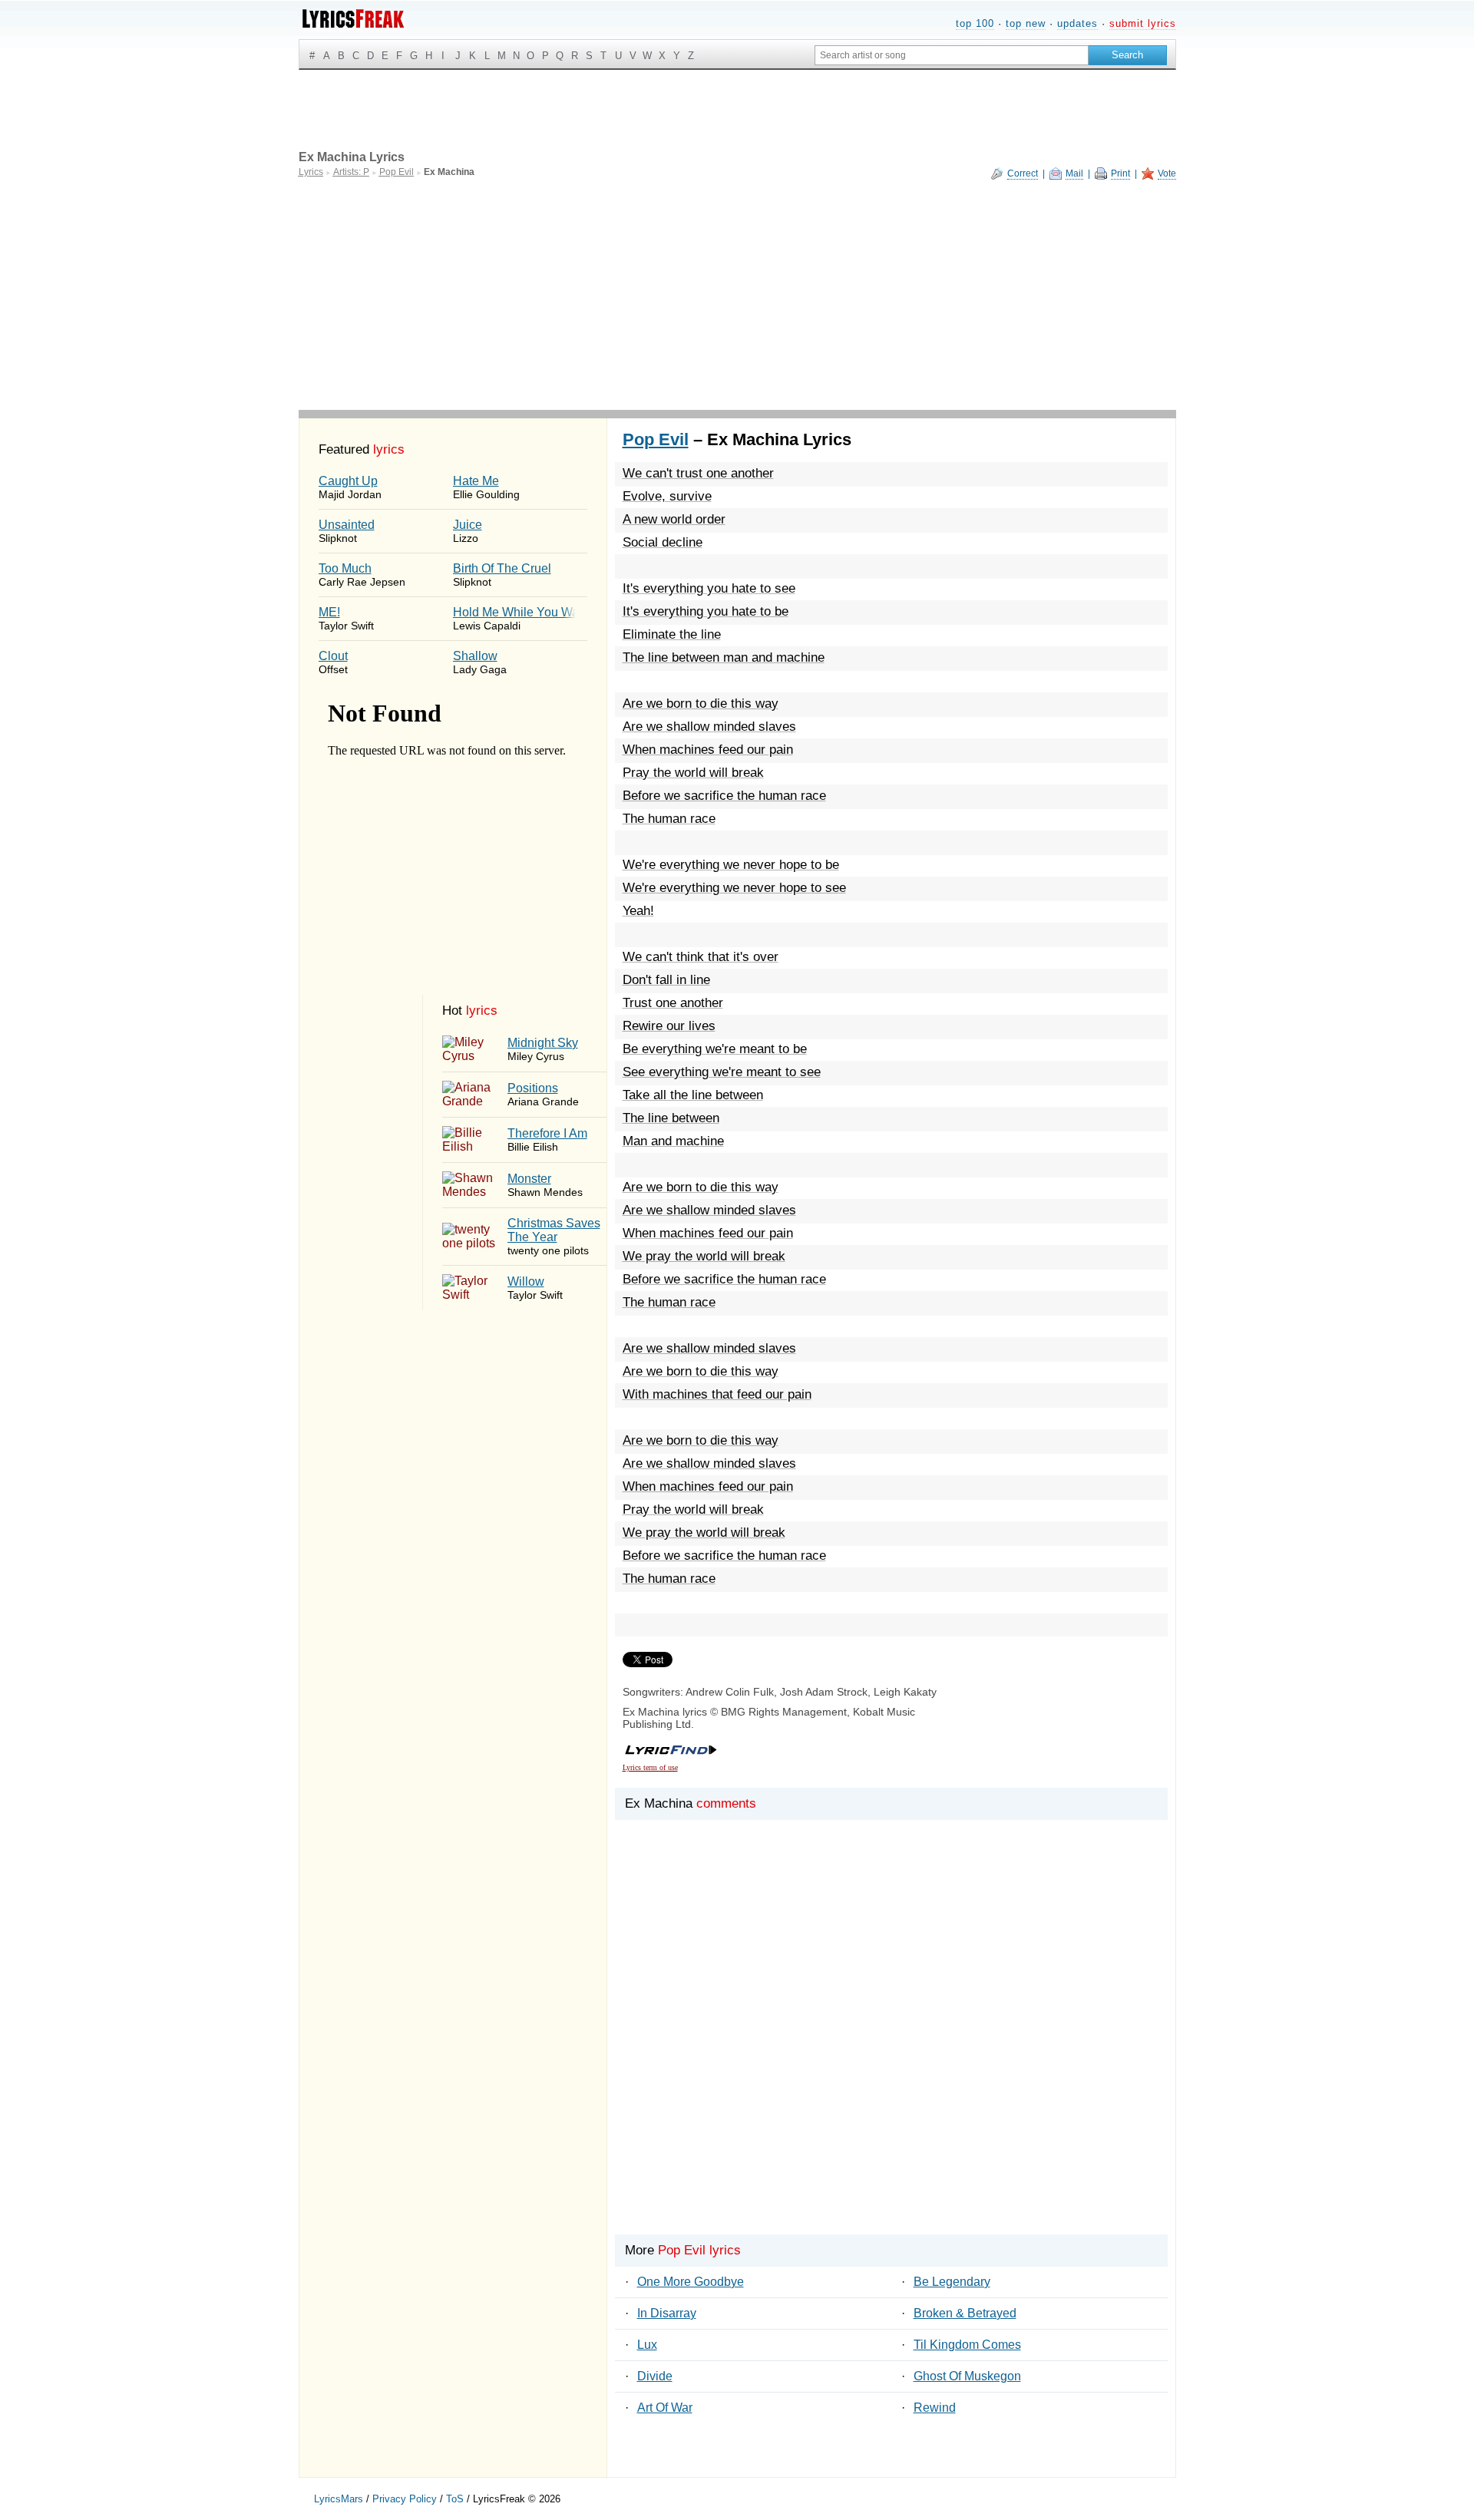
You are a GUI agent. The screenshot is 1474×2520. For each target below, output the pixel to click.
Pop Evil (656, 439)
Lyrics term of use (650, 1767)
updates (1077, 23)
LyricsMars (339, 2499)
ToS (455, 2499)
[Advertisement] (737, 295)
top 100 (975, 23)
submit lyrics (1143, 23)
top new (1026, 23)
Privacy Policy (405, 2499)
